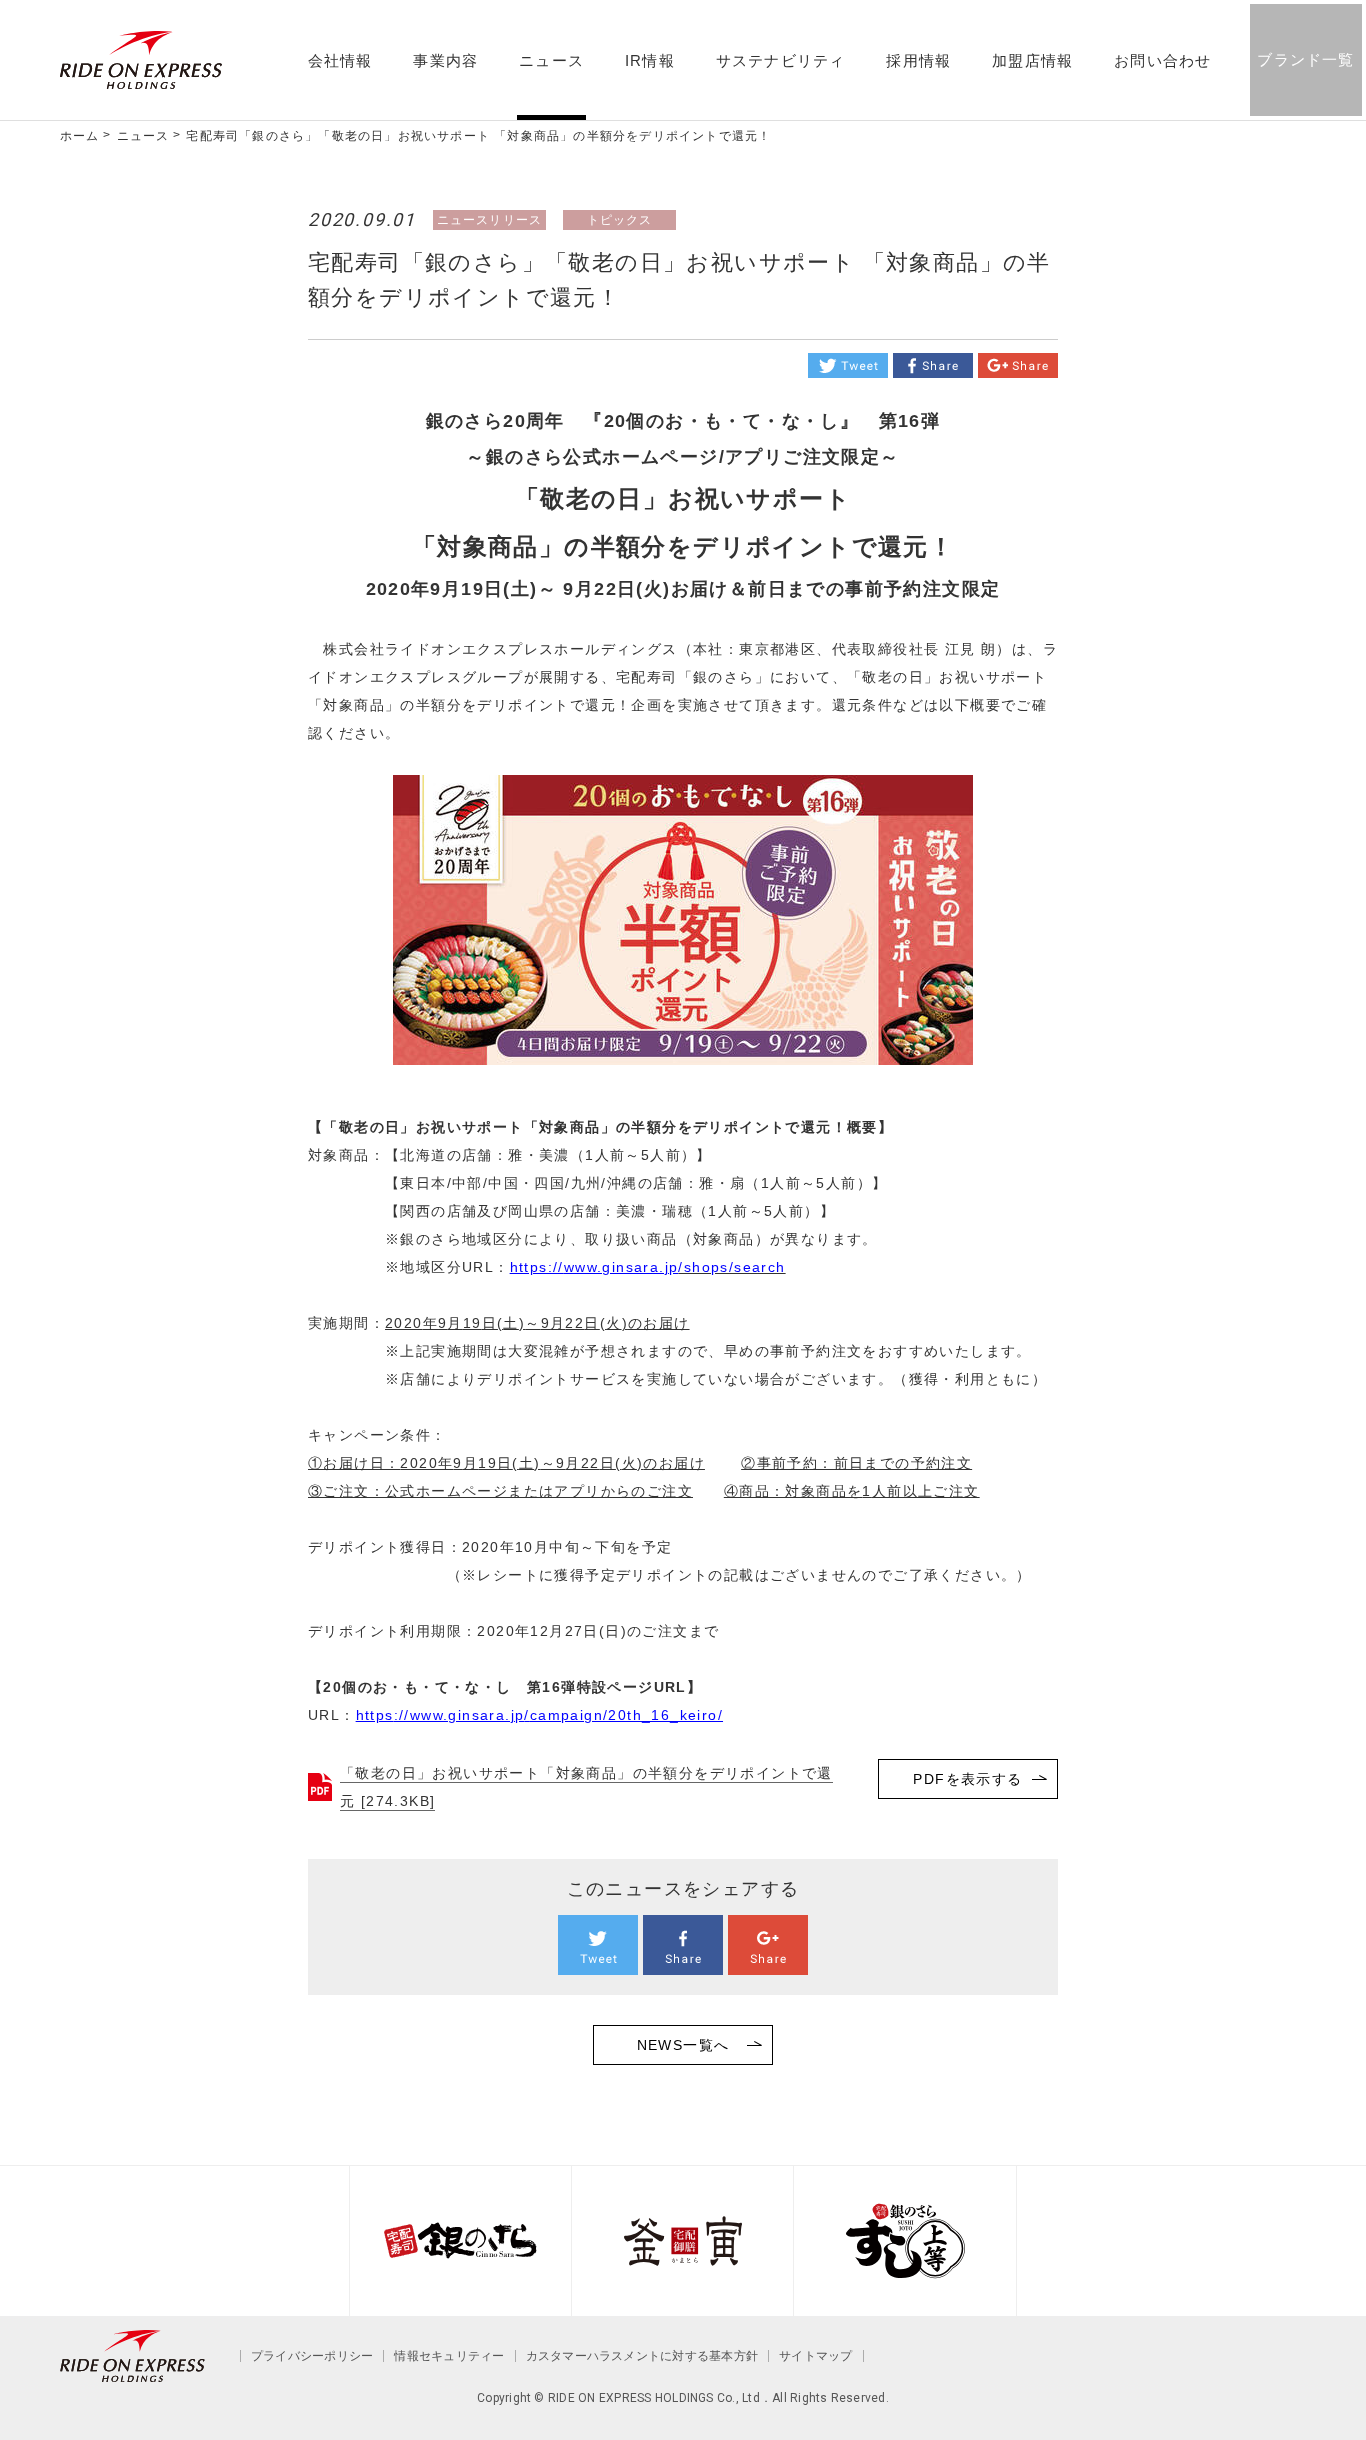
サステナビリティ (781, 61)
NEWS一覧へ (683, 2045)
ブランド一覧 (1305, 59)
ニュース (551, 61)
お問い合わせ (1162, 61)
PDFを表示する (967, 1779)
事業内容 (445, 61)
